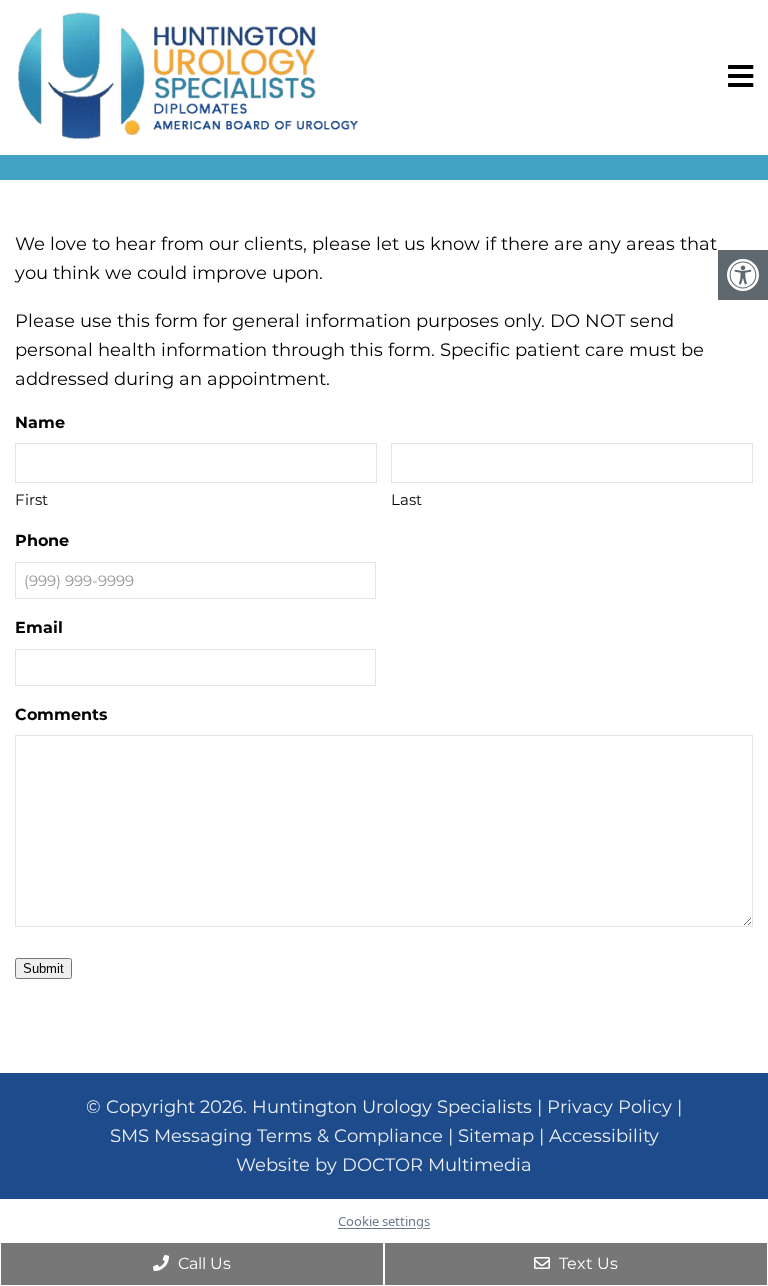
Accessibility (604, 1136)
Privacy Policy (609, 1107)
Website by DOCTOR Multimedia (384, 1165)
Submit (43, 968)
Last (406, 499)
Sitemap (496, 1136)
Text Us (586, 1263)
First (31, 499)
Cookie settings (384, 1221)
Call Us (202, 1263)
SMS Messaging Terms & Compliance (276, 1136)
